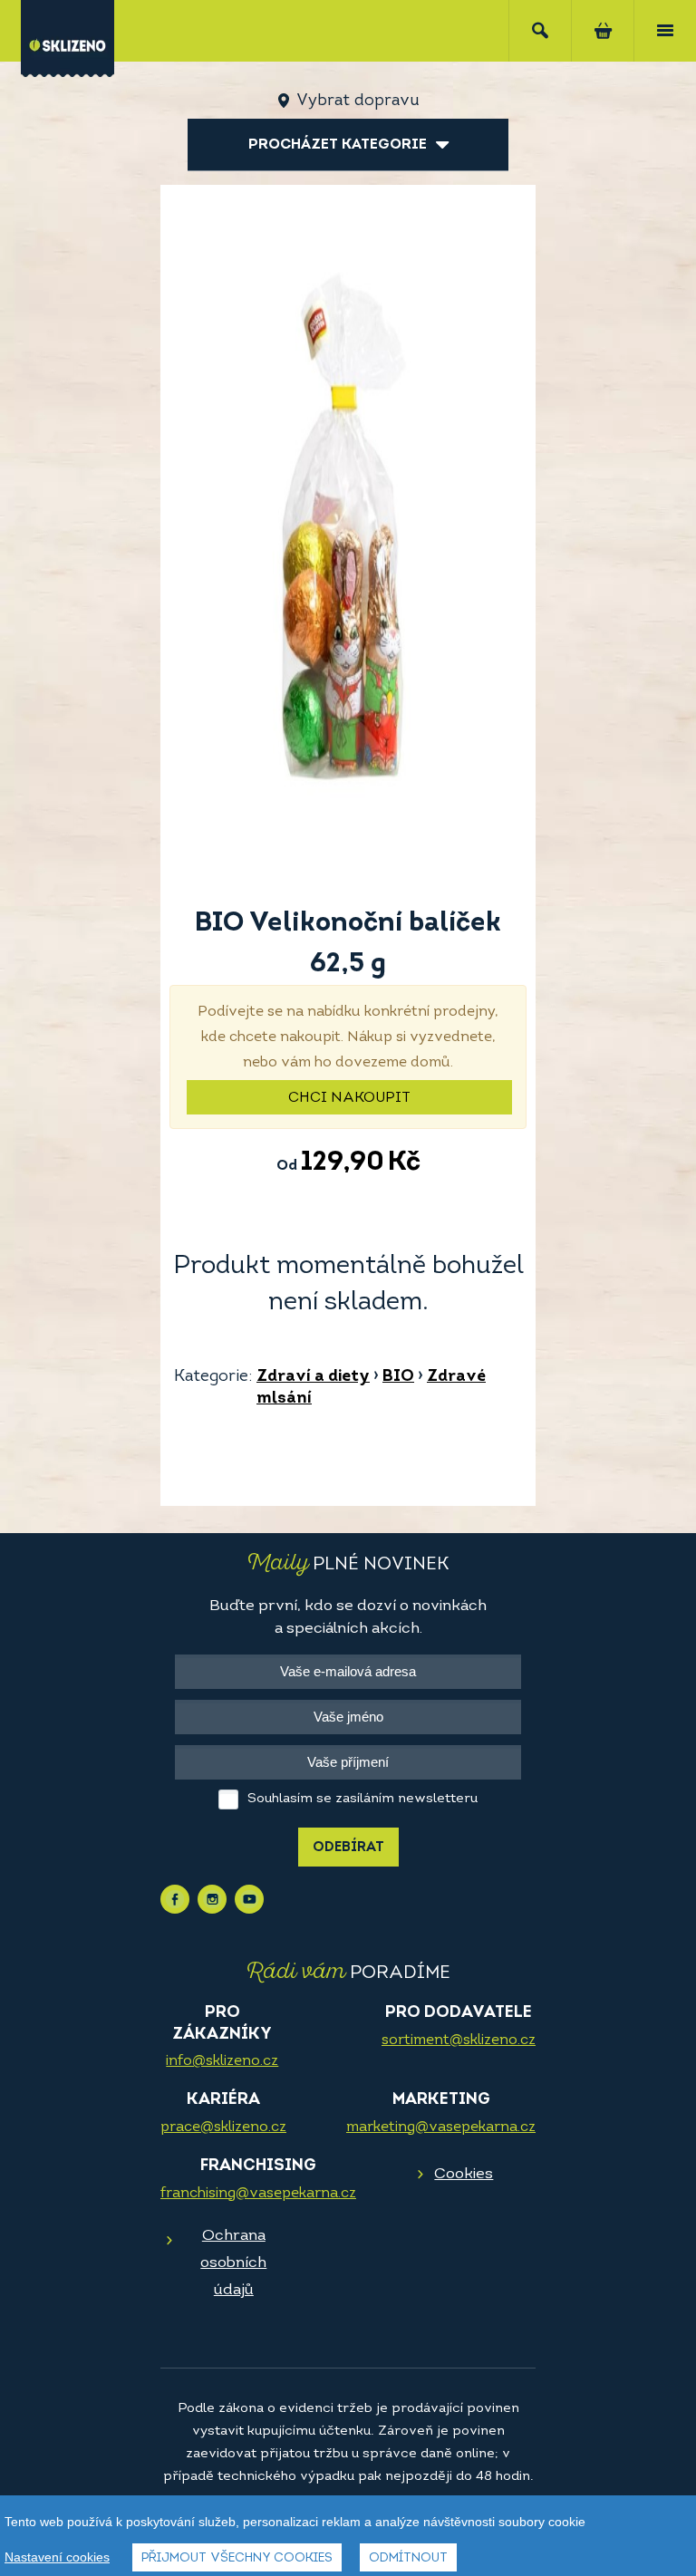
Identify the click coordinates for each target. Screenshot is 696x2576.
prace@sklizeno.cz (223, 2127)
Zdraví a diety (313, 1377)
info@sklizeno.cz (222, 2061)
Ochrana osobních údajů (233, 2263)
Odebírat (348, 1848)
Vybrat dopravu (358, 101)
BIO (398, 1377)
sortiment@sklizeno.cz (459, 2041)
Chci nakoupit (349, 1098)
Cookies (464, 2174)
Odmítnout (408, 2558)
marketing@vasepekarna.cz (441, 2127)
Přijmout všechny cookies (237, 2558)
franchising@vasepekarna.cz (258, 2194)
